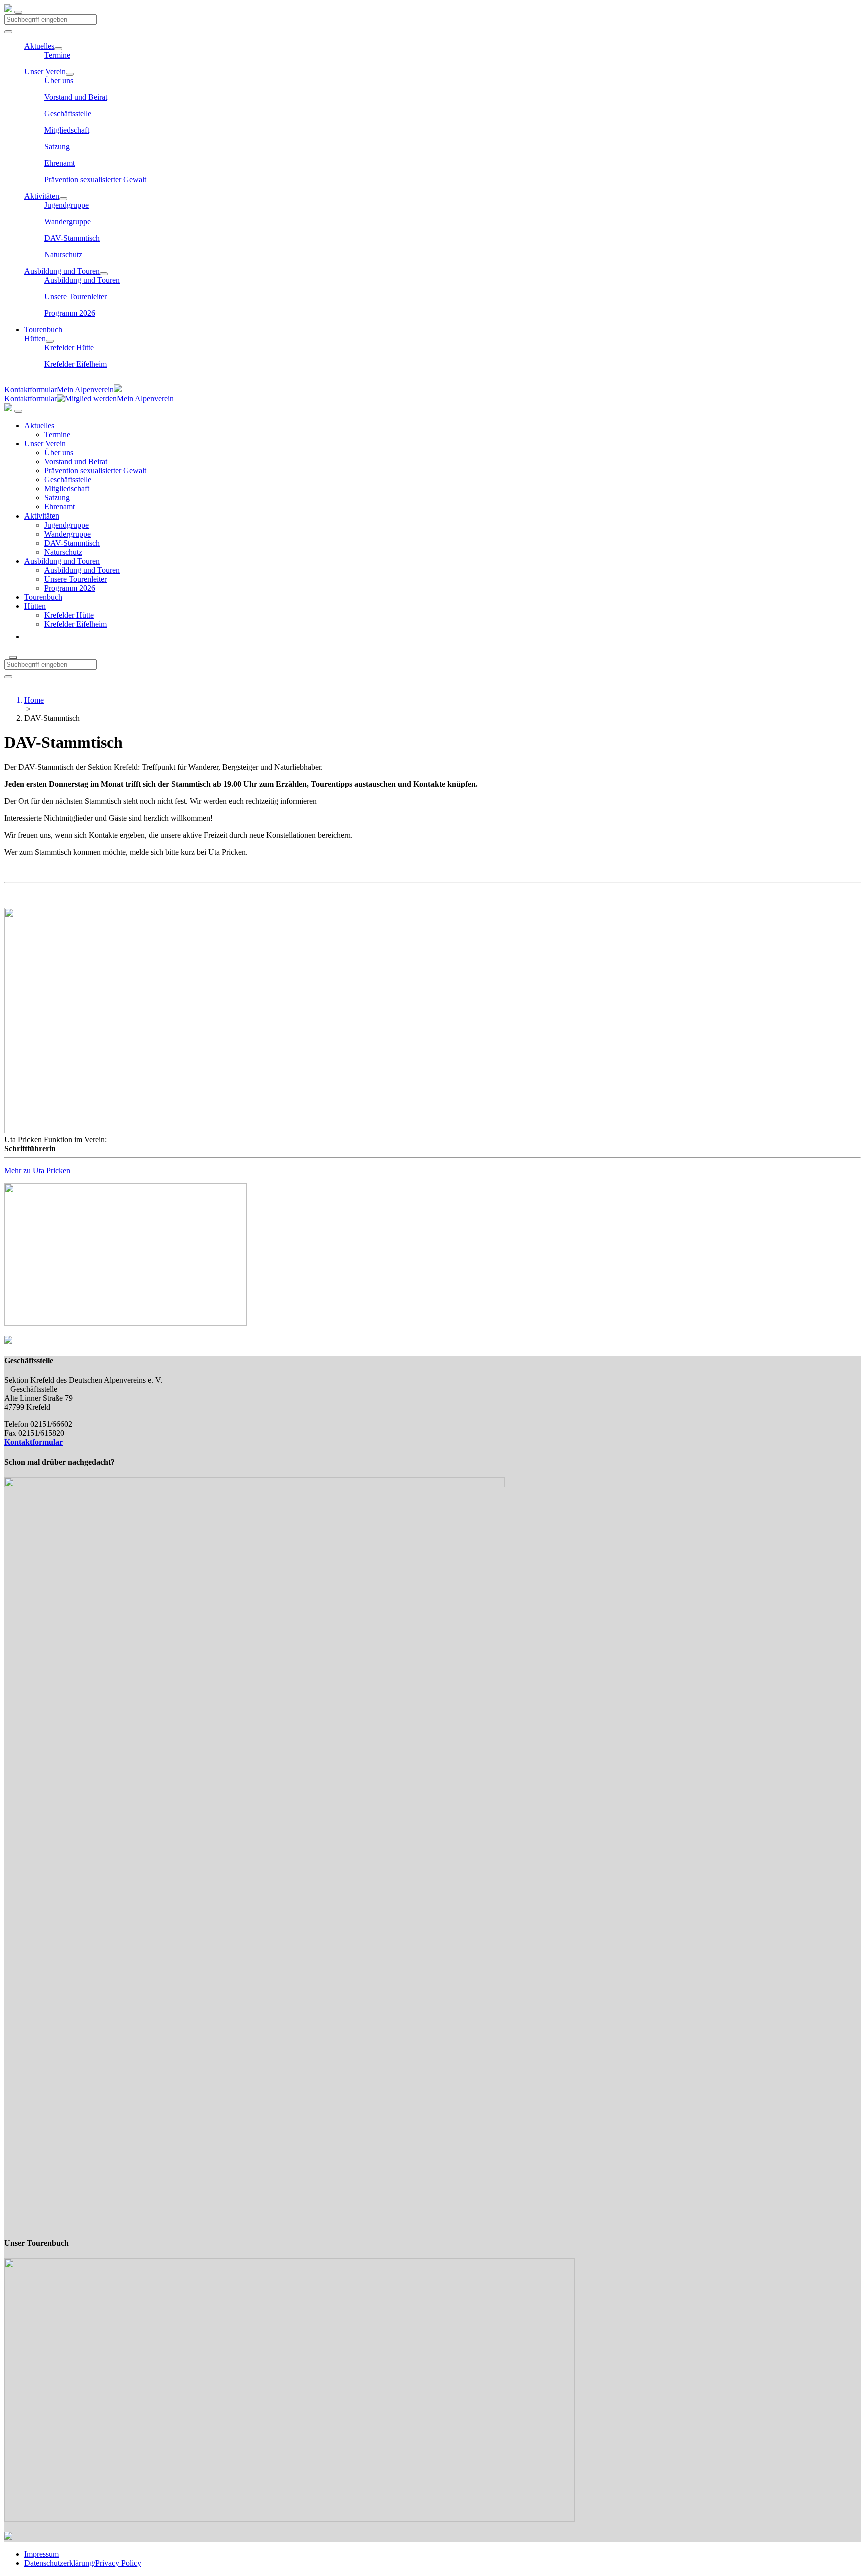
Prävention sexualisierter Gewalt (95, 179)
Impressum (41, 2554)
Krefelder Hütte (69, 348)
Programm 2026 (70, 313)
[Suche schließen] (13, 657)
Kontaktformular (30, 390)
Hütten (35, 339)
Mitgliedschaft (67, 130)
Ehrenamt (59, 163)
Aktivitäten (42, 196)
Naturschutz (63, 254)
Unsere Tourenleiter (75, 297)
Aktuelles (39, 46)
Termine (57, 55)
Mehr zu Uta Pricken (37, 1170)
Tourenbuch (43, 330)
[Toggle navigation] (18, 12)
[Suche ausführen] (8, 677)
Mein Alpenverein (85, 390)
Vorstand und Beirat (76, 97)
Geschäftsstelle (68, 113)
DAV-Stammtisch (72, 238)
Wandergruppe (67, 221)
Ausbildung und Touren (62, 271)
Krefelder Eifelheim (75, 364)
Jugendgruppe (66, 205)
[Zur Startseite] (9, 9)
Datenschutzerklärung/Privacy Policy (83, 2563)
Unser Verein (45, 71)
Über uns (59, 80)
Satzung (57, 146)
